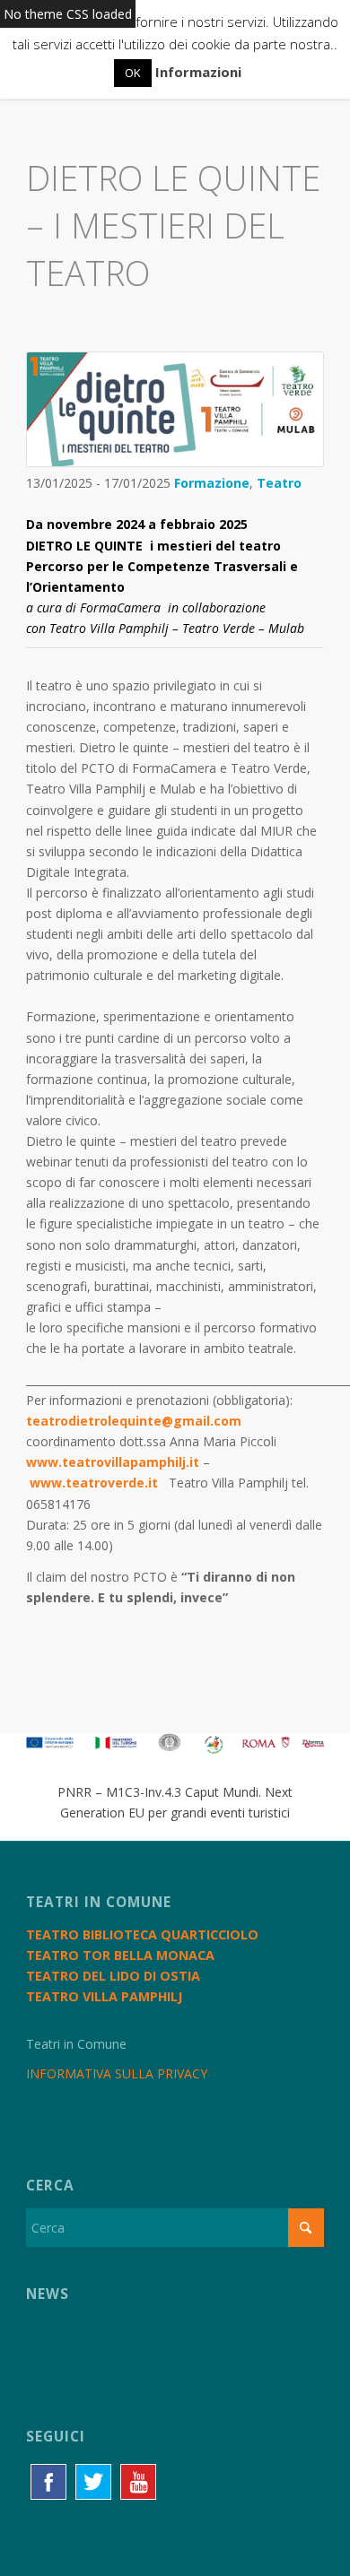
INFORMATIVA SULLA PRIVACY (117, 2073)
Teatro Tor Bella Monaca (120, 1955)
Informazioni (198, 72)
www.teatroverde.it (94, 1483)
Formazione (212, 483)
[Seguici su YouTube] (138, 2482)
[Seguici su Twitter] (93, 2482)
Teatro (279, 483)
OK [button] (133, 73)
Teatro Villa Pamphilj (104, 1996)
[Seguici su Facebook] (48, 2482)
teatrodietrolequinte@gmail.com (134, 1421)
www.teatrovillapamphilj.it (113, 1462)
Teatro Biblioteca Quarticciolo (142, 1934)
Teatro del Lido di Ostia (113, 1976)
